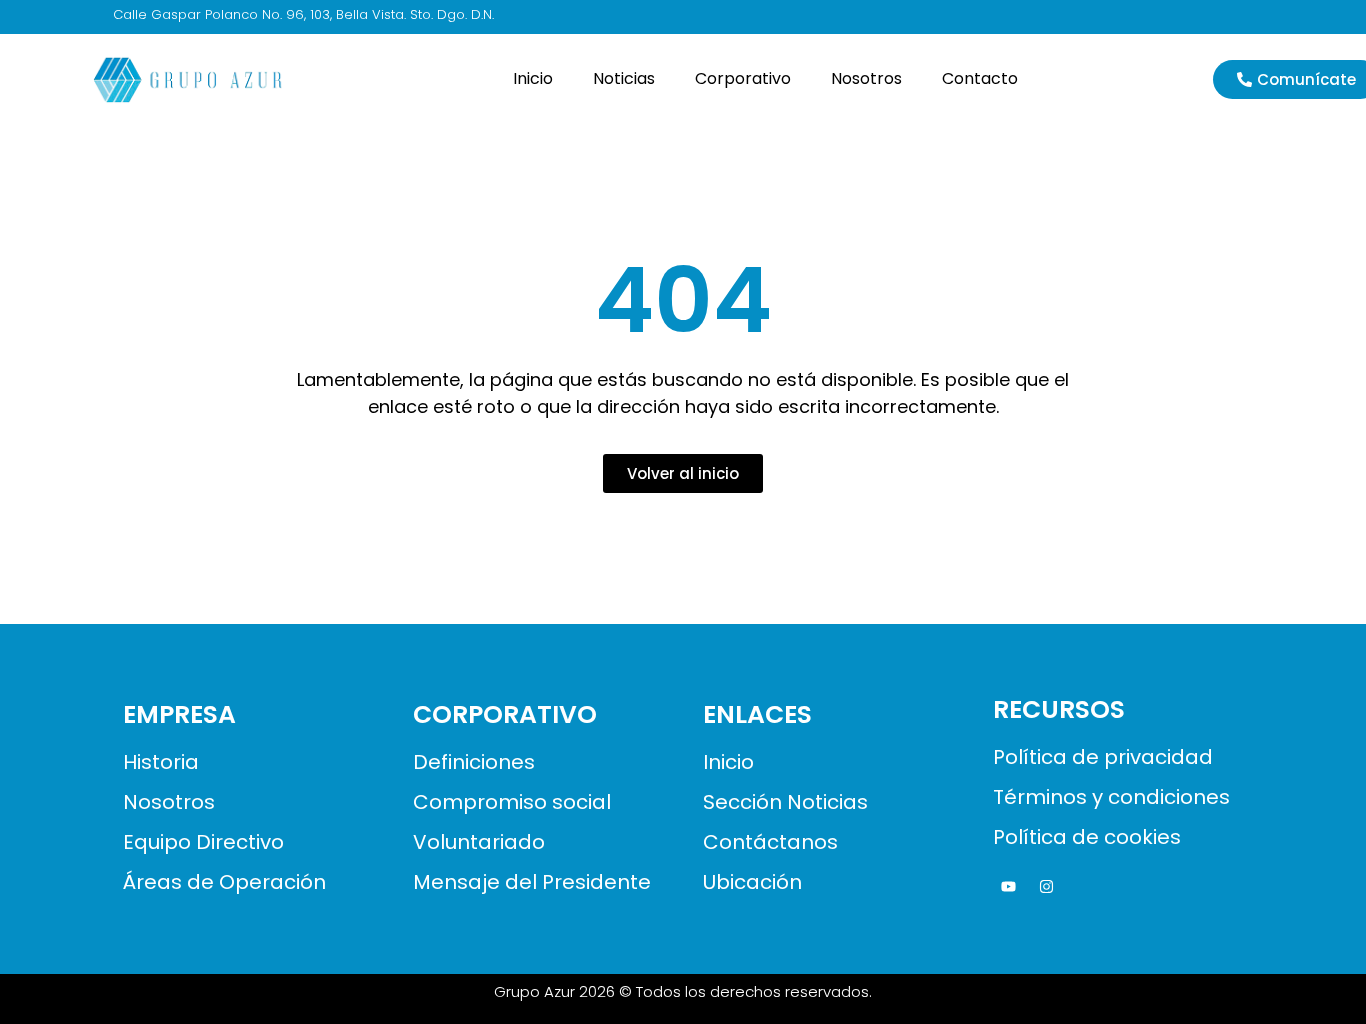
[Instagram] (1046, 887)
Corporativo (743, 78)
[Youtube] (1008, 887)
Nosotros (866, 78)
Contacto (980, 78)
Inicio (533, 78)
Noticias (624, 78)
